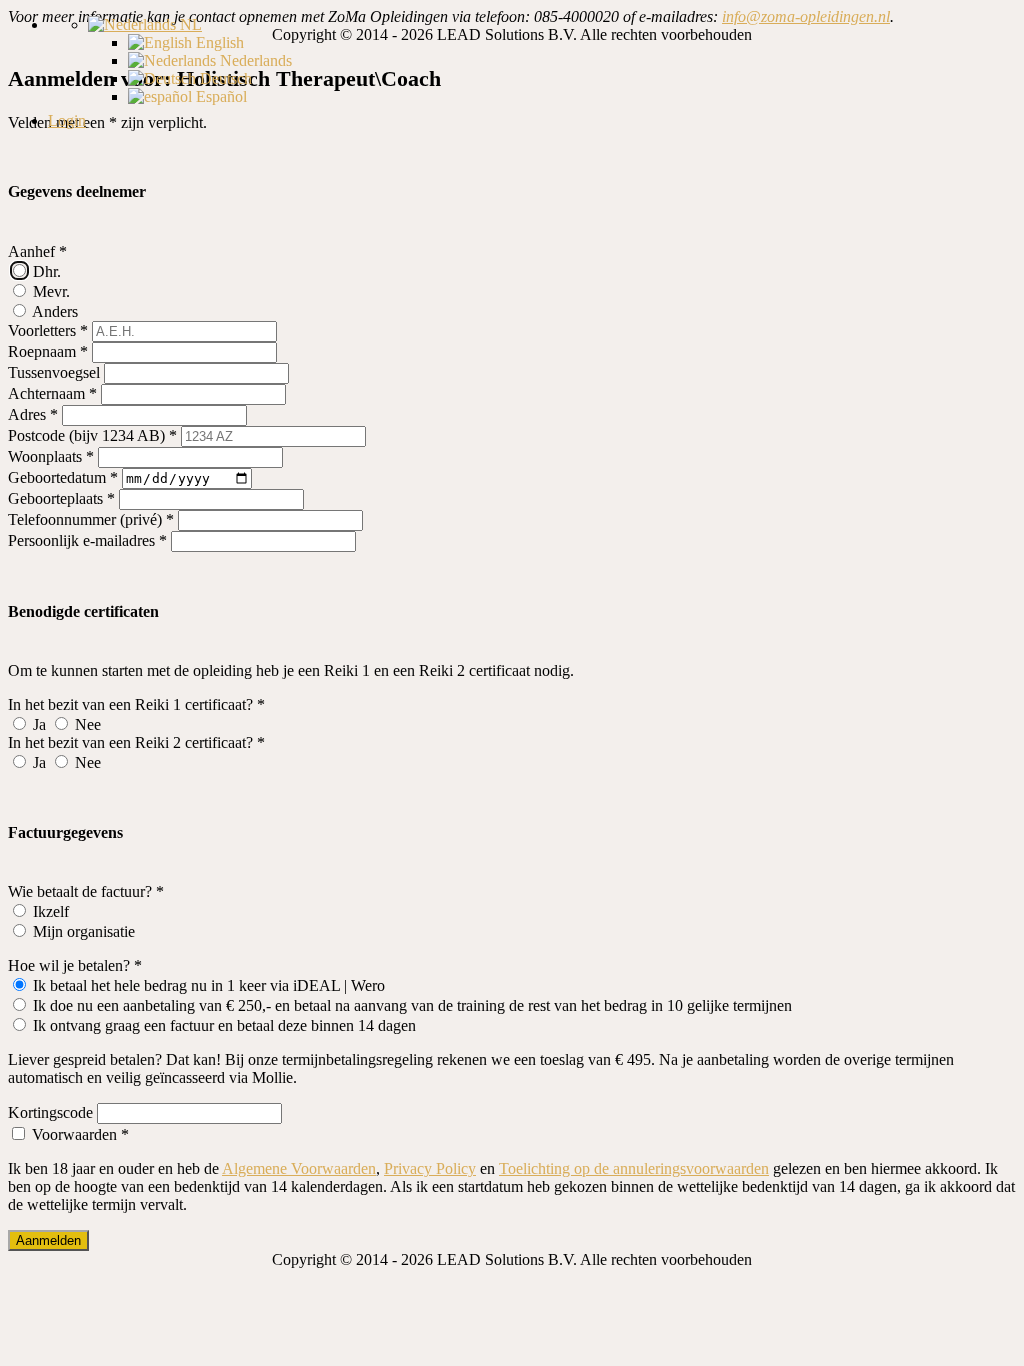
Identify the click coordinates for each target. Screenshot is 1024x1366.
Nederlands (254, 60)
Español (219, 96)
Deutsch (224, 78)
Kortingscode (50, 1112)
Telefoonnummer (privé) (91, 519)
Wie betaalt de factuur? (86, 891)
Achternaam (52, 393)
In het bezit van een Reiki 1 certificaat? (136, 704)
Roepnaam (48, 351)
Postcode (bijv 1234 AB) (92, 435)
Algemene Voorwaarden (299, 1168)
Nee (86, 724)
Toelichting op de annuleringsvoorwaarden (634, 1168)
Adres (33, 414)
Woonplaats (51, 456)
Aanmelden (48, 1240)
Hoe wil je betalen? (75, 965)
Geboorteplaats (61, 498)
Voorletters (48, 330)
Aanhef (37, 251)
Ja (39, 724)
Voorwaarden (78, 1134)
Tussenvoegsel (54, 372)
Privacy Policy (430, 1168)
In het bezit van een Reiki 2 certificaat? (136, 742)
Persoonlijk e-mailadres (87, 540)
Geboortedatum (63, 477)
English (218, 42)
